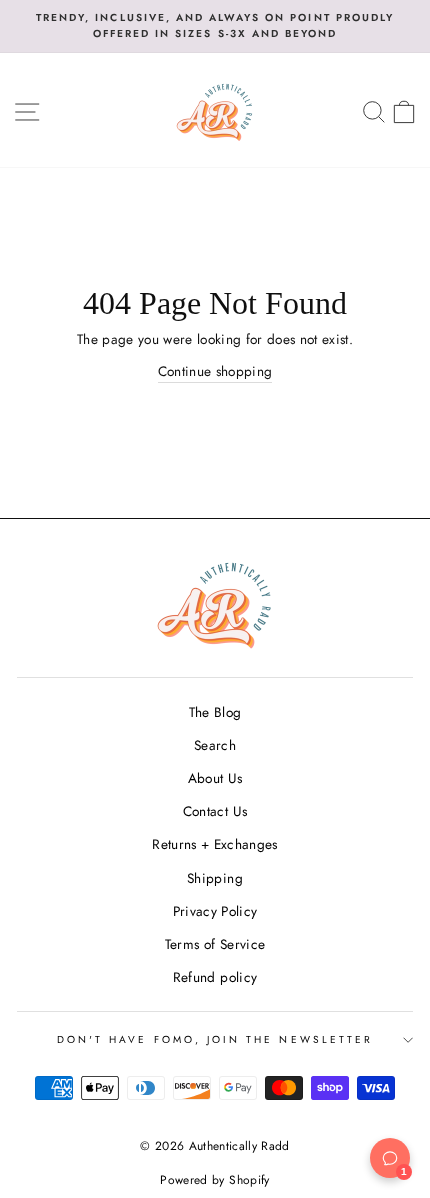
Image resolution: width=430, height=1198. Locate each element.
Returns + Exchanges (214, 844)
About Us (215, 778)
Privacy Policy (215, 911)
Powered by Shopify (214, 1180)
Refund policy (215, 977)
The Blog (215, 712)
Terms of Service (215, 944)
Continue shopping (215, 371)
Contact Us (215, 811)
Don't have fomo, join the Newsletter (215, 1039)
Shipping (215, 878)
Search (215, 745)
